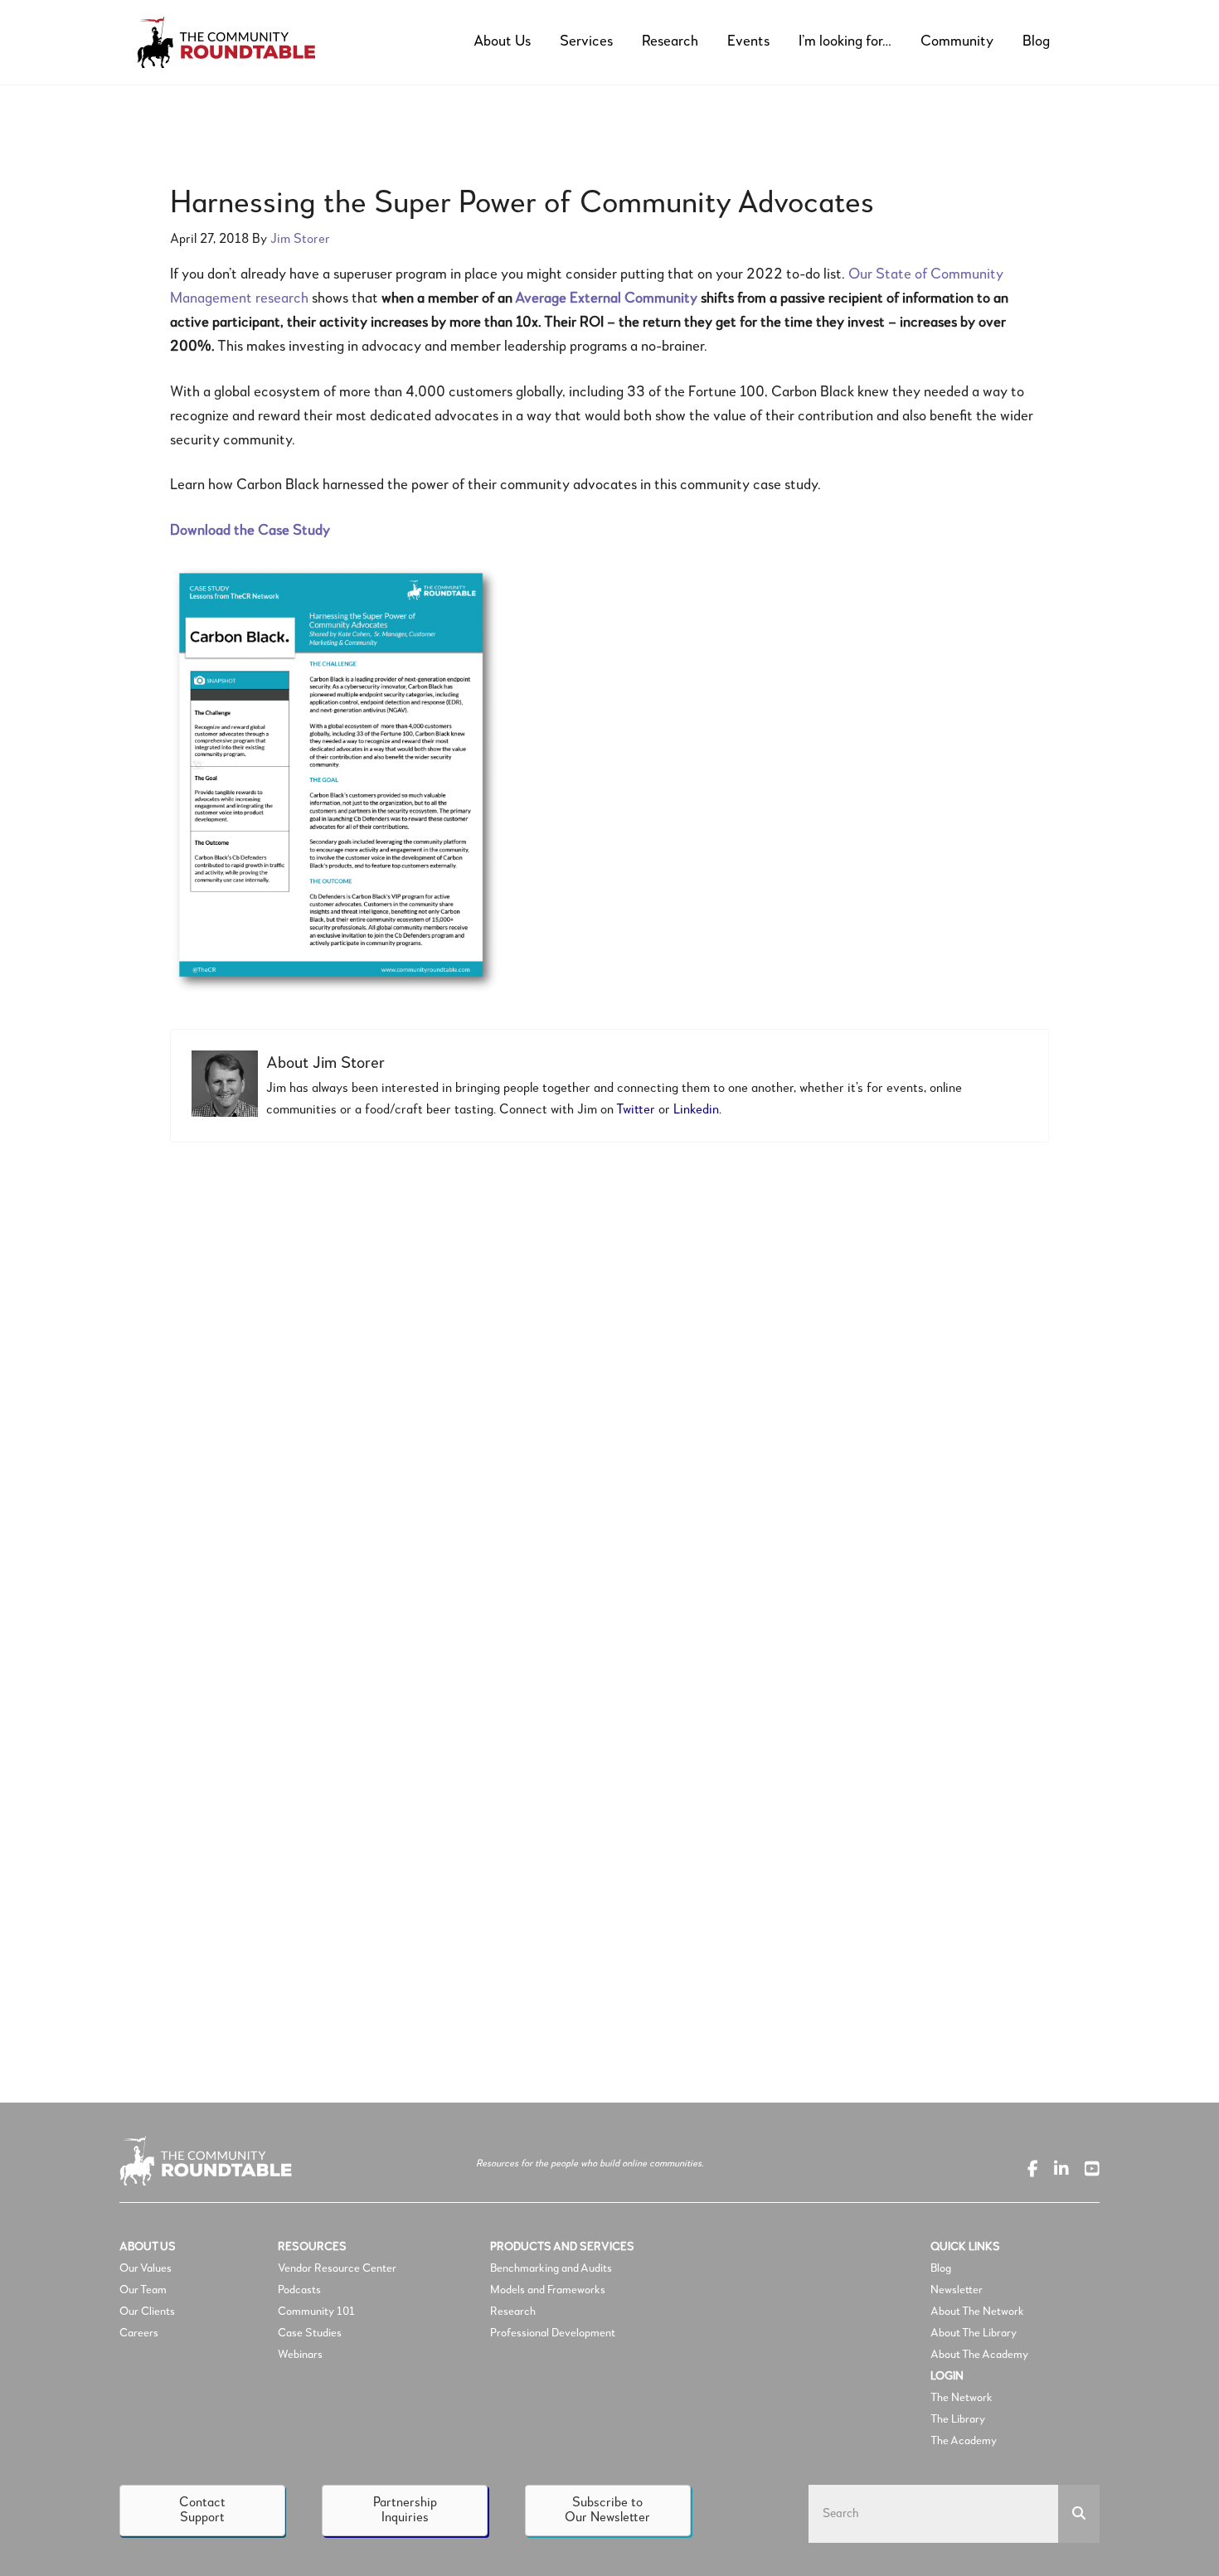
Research (513, 2312)
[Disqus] (609, 1383)
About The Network (977, 2312)
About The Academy (979, 2355)
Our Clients (147, 2312)
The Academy (964, 2441)
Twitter (636, 1110)
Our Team (143, 2290)
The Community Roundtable (240, 42)
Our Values (146, 2268)
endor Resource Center (340, 2268)
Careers (139, 2333)
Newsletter (957, 2290)
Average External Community (606, 298)
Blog (941, 2268)
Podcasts (301, 2290)
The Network (962, 2398)
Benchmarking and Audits (551, 2268)
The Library (958, 2419)
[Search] (1079, 2514)
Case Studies (310, 2333)
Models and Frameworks (548, 2290)
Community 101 (316, 2312)
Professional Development (553, 2333)
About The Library (974, 2333)
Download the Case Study (250, 531)
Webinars (300, 2355)
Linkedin (696, 1110)
